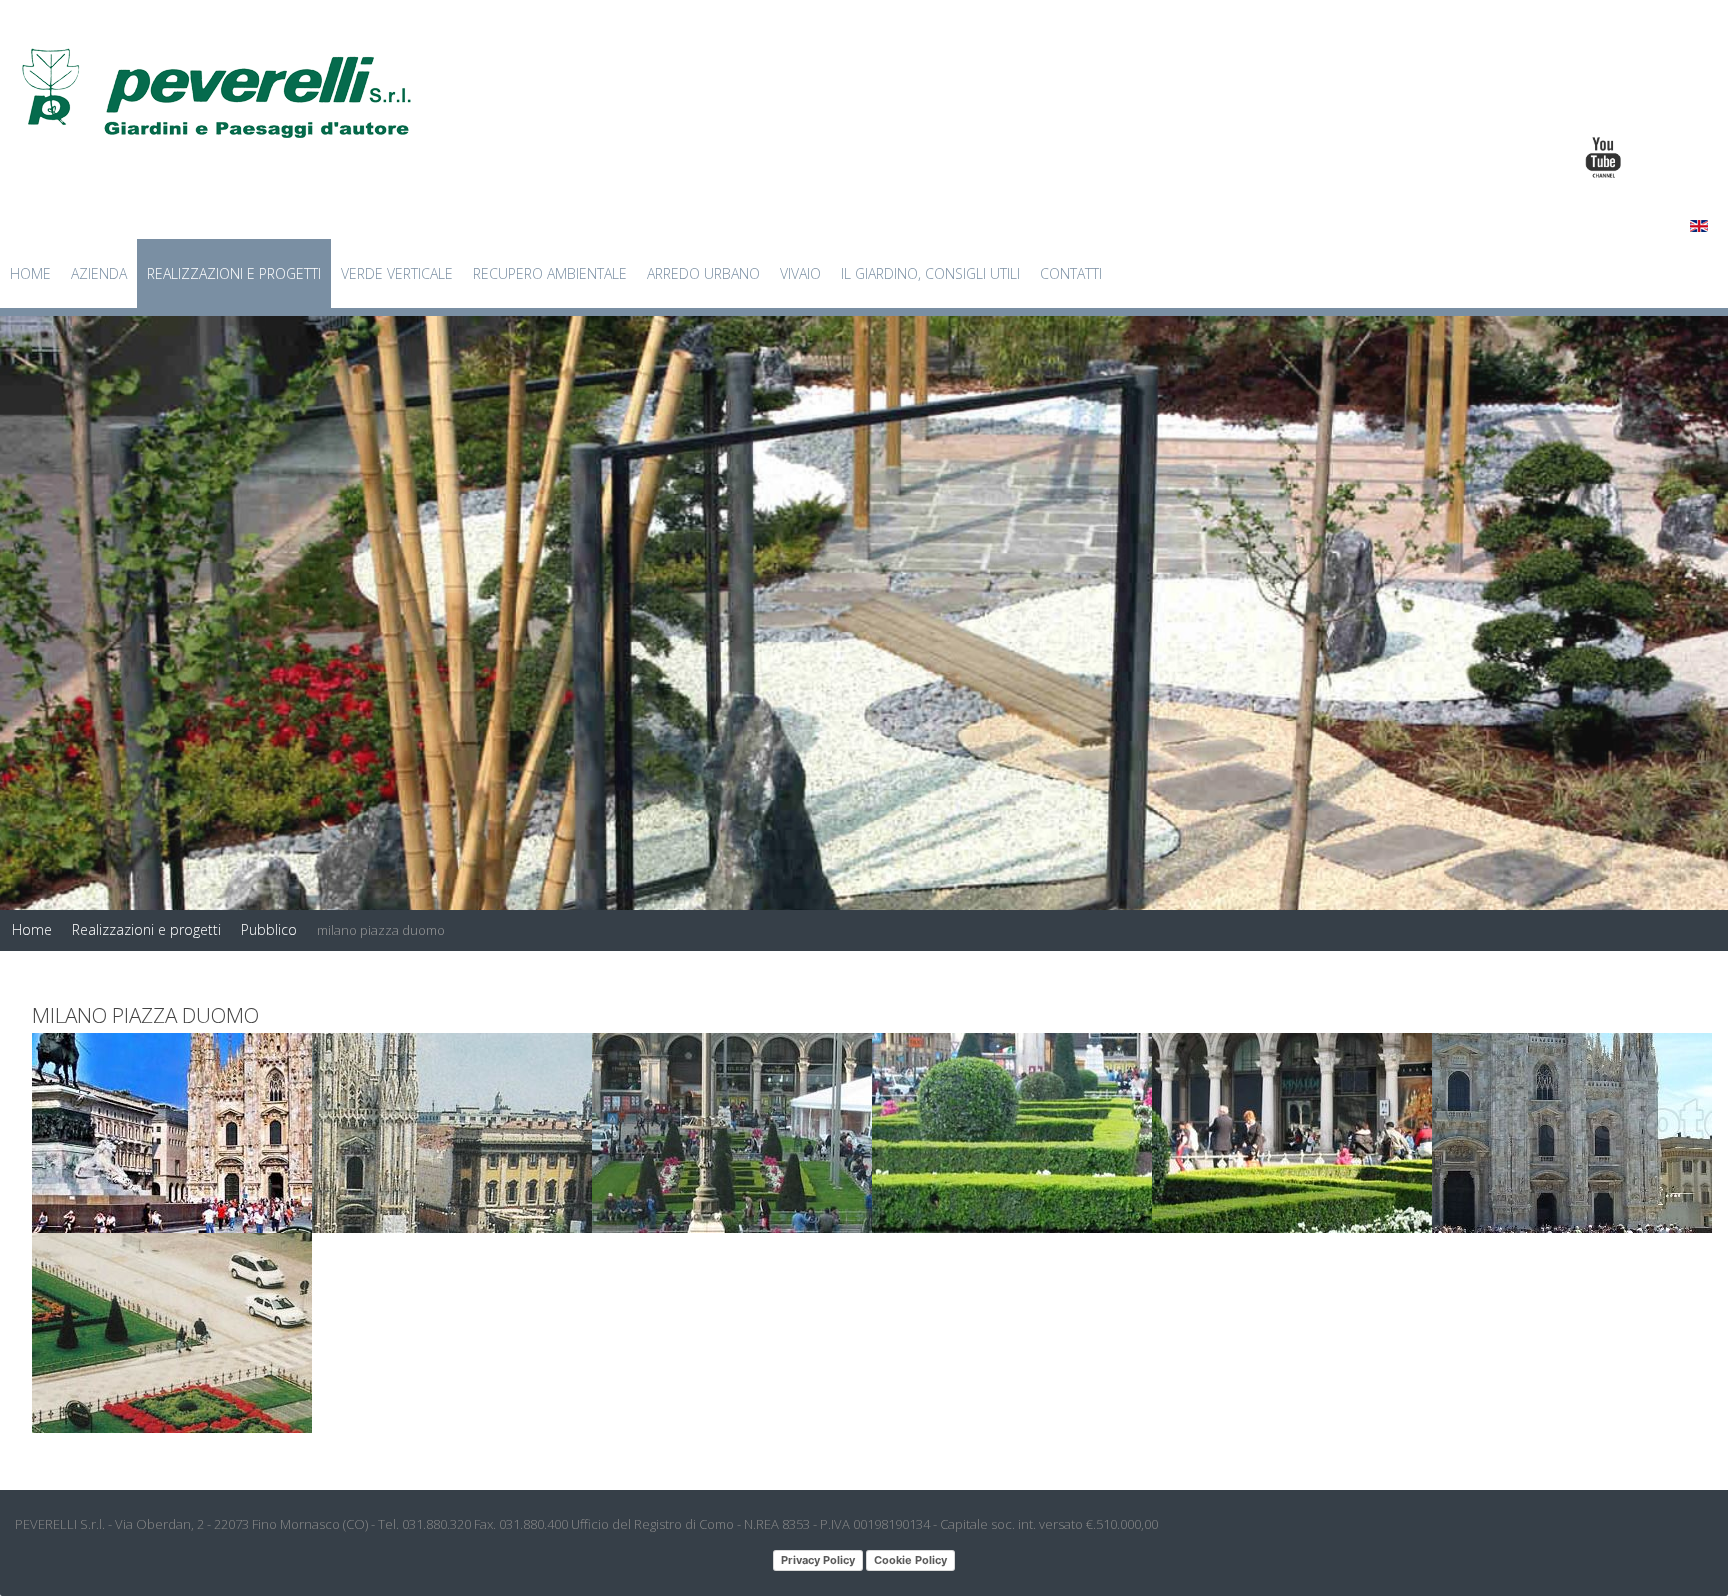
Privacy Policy (818, 1560)
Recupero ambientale (550, 273)
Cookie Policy (910, 1560)
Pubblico (269, 929)
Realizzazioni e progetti (234, 273)
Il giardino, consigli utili (930, 273)
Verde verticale (397, 273)
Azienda (99, 273)
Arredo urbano (703, 273)
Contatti (1071, 273)
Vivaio (800, 273)
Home (30, 273)
